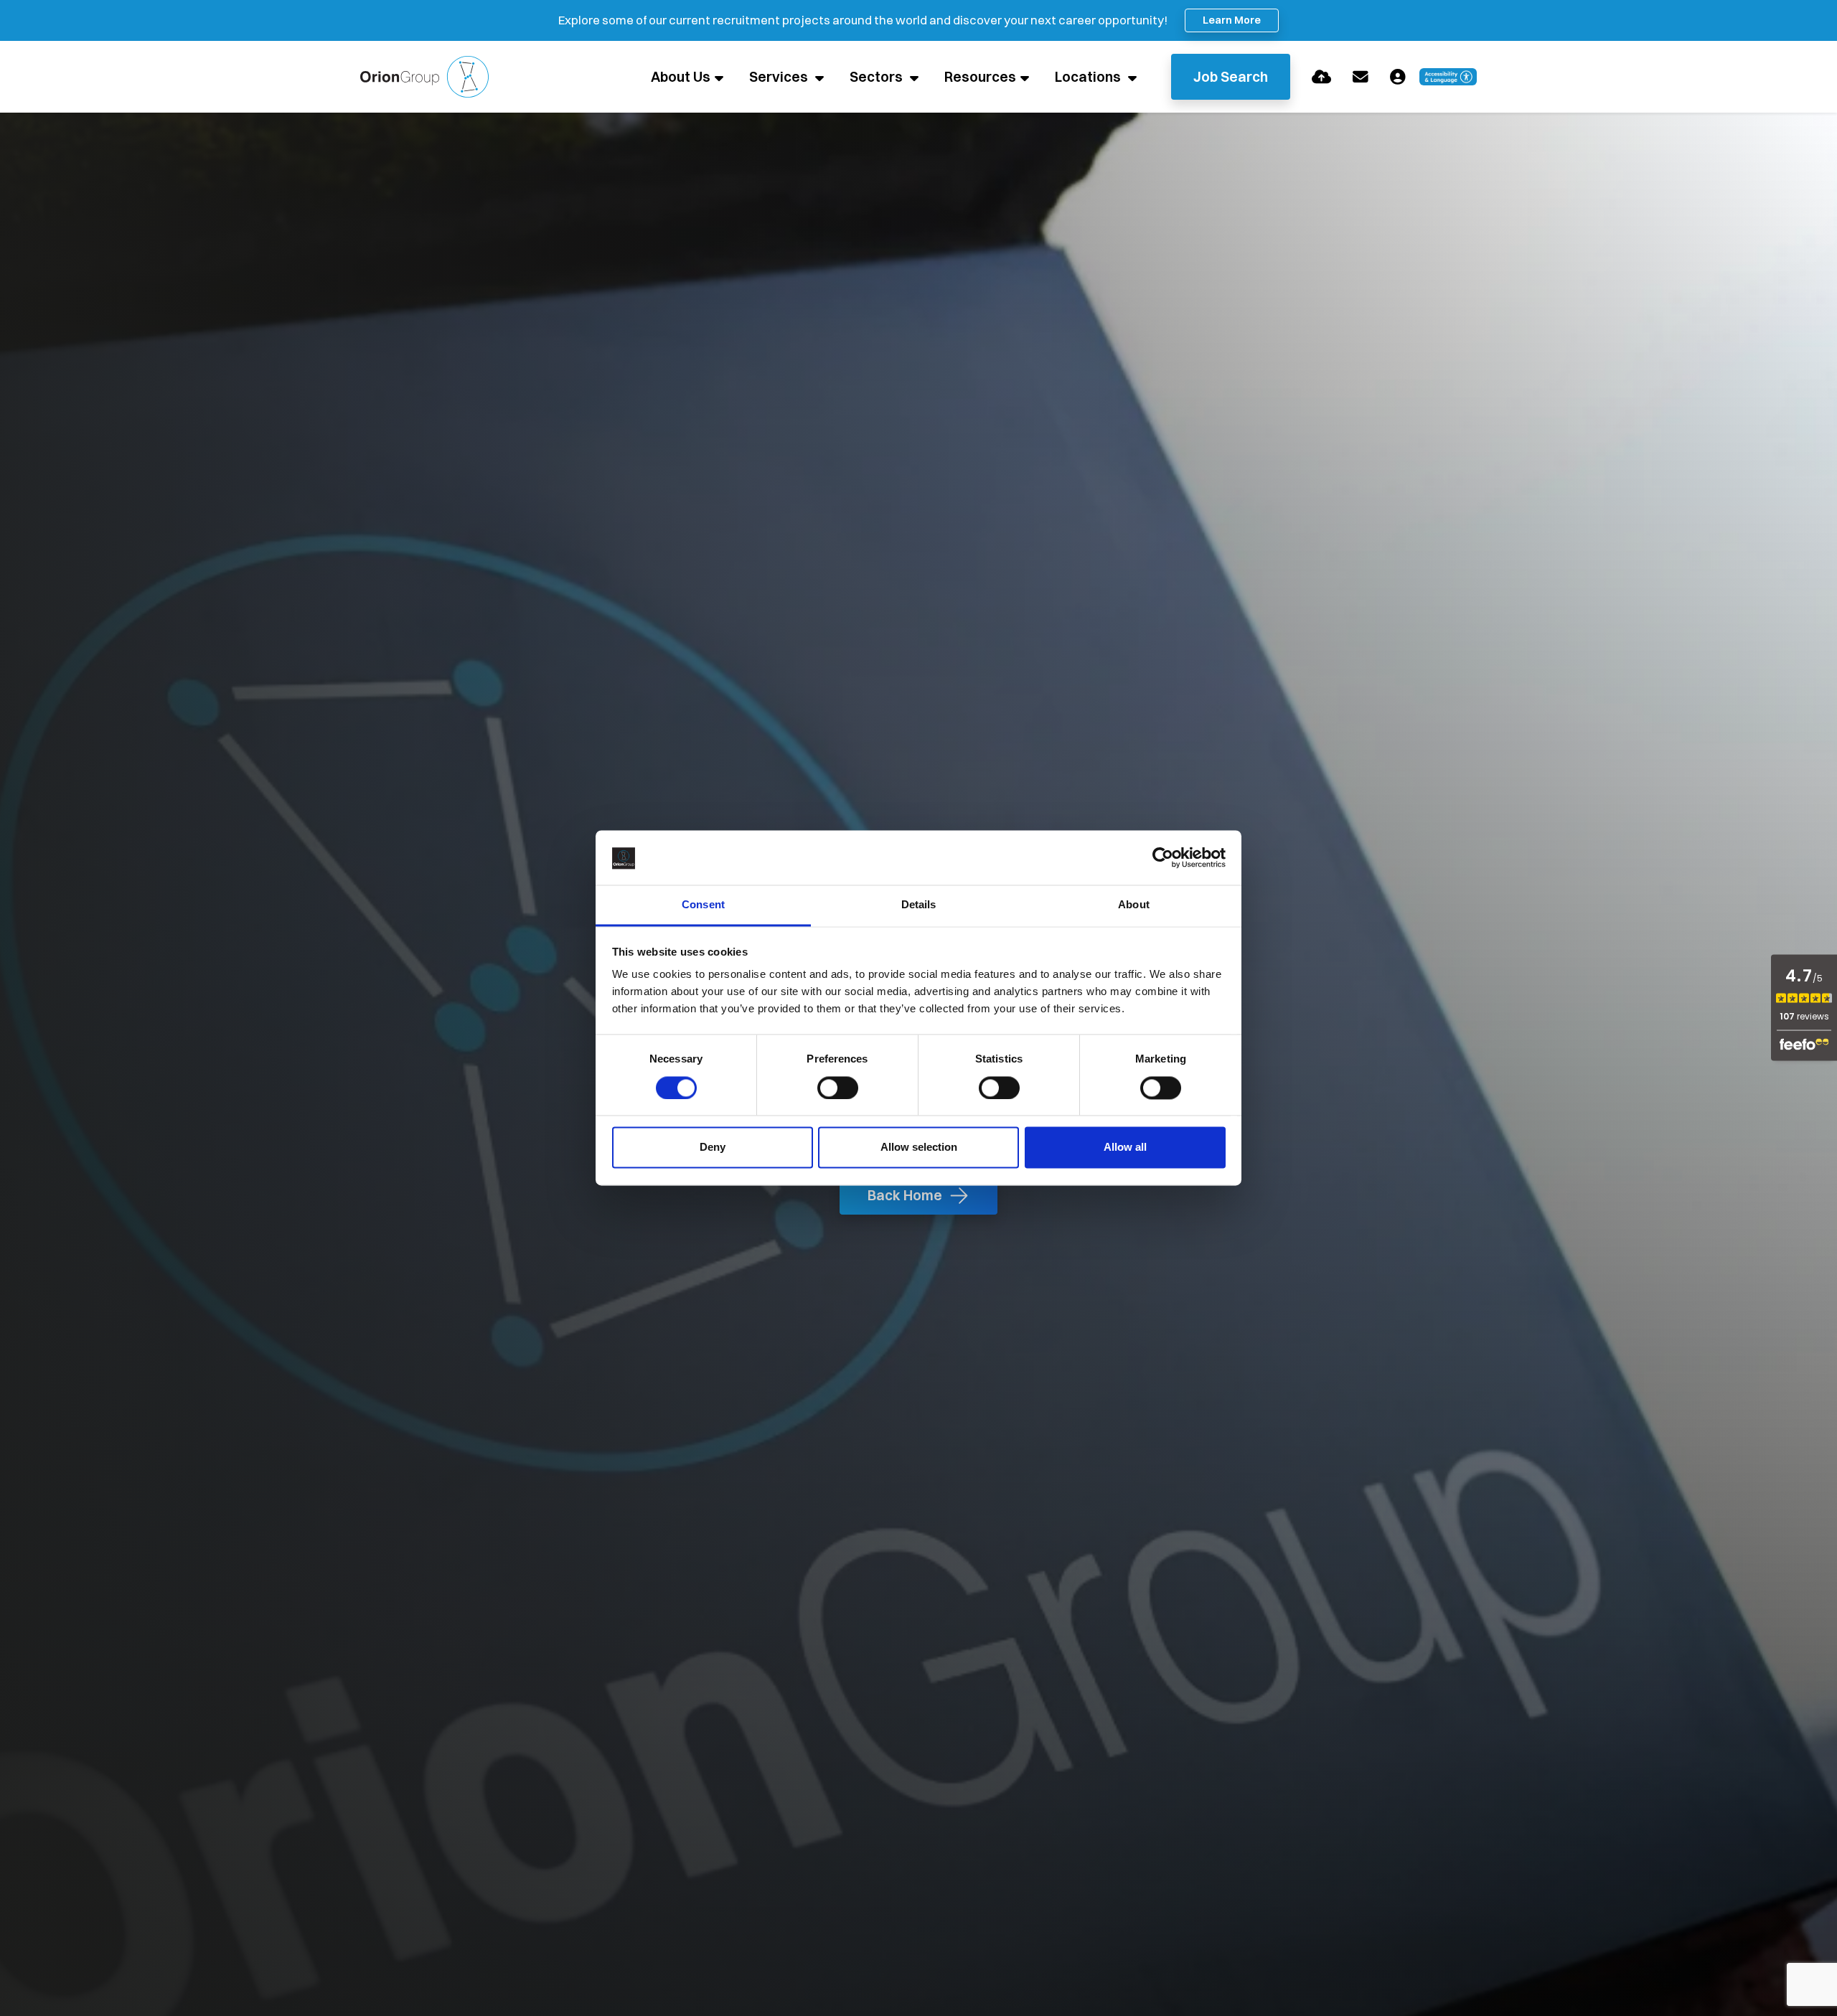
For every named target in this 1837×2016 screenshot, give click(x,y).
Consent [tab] (703, 905)
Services (780, 77)
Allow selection (919, 1148)
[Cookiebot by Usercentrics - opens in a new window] (1163, 858)
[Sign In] (1398, 77)
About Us (681, 77)
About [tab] (1134, 905)
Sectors (878, 77)
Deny (713, 1148)
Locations (1089, 77)
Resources (980, 77)
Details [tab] (919, 905)
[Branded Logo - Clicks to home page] (424, 77)
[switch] (838, 1088)
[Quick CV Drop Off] (1321, 77)
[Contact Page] (1361, 77)
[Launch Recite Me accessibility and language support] (1448, 77)
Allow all (1125, 1148)
